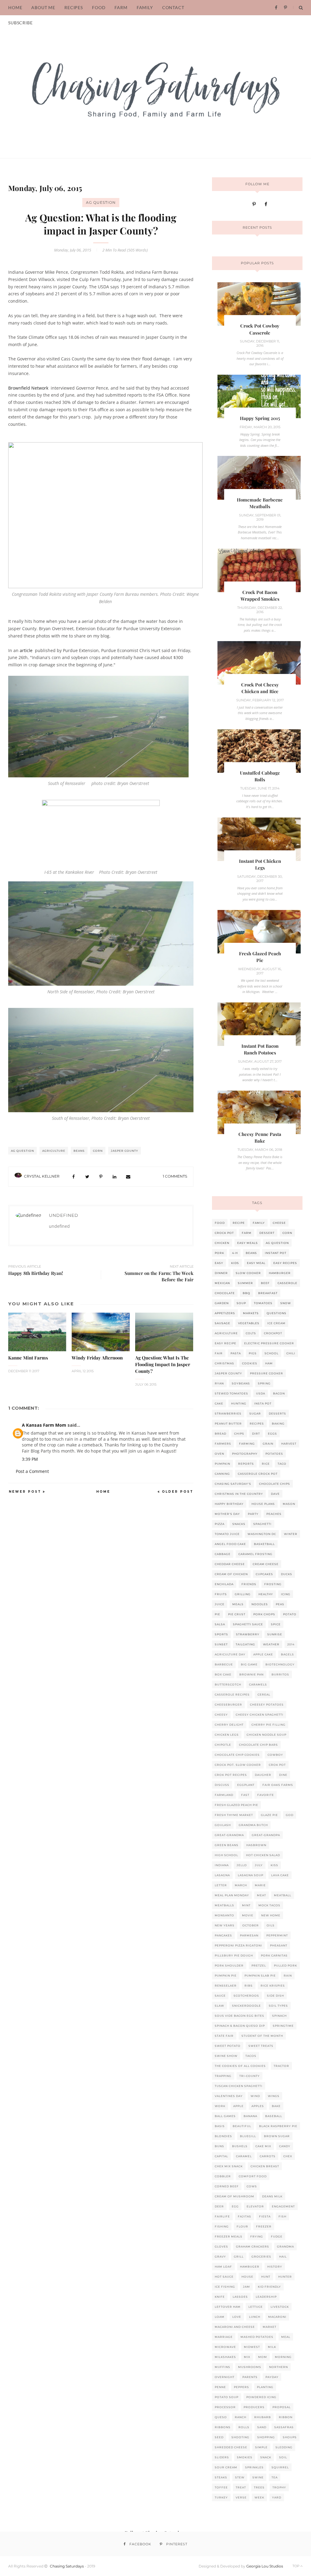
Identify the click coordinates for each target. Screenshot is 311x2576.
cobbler (223, 2176)
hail (283, 2257)
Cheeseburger (228, 1705)
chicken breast (265, 2166)
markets (251, 1313)
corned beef (227, 2186)
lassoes (240, 2297)
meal (286, 2337)
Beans (79, 1151)
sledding (284, 2447)
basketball (264, 1544)
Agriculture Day (230, 1654)
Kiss (274, 1865)
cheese (279, 1223)
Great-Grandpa (266, 1835)
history (275, 2267)
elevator (255, 2206)
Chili (291, 1353)
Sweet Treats (261, 2046)
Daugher (263, 1775)
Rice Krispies (273, 1986)
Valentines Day (229, 2096)
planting (265, 2387)
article (26, 650)
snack (266, 2457)
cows (252, 2186)
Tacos (251, 2056)
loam (220, 2317)
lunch (255, 2317)
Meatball (283, 1895)
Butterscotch (228, 1684)
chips (239, 1434)
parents (250, 2377)
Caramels (258, 1684)
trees (259, 2487)
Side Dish (275, 1996)
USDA (261, 1393)
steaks (221, 2477)
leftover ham (228, 2307)
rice (266, 1464)
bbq (246, 1293)
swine (258, 2477)
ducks (287, 1574)
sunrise (275, 1634)
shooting (240, 2437)
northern (279, 2367)
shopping (266, 2437)
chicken (222, 1243)
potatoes (274, 1454)
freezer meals (229, 2236)
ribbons (223, 2427)
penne (220, 2387)
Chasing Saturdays (67, 2566)
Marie (260, 1885)
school (272, 1353)
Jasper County (125, 1151)
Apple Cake (263, 1654)
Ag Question (101, 202)
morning (283, 2357)
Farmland (224, 1795)
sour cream (226, 2467)
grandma (285, 2246)
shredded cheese (231, 2447)
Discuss (222, 1785)
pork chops (264, 1614)
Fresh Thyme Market (234, 1815)
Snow (286, 1303)
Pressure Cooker (267, 1373)
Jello (242, 1865)
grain (268, 1444)
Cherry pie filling (268, 1725)
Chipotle (223, 1745)
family (259, 1223)
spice (276, 1624)
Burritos (280, 1674)
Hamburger (280, 1273)
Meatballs (224, 1905)
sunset (221, 1644)
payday (272, 2377)
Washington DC (262, 1534)
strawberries (228, 1413)
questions (277, 1313)
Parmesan (249, 1935)
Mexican (222, 1283)
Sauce (220, 1996)
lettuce (256, 2307)
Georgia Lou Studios (265, 2566)
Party (253, 1514)
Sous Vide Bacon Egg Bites (239, 2016)
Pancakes (223, 1935)
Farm (121, 7)
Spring (264, 1383)
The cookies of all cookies (240, 2066)
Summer (245, 1283)
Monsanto (224, 1915)
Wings (274, 2096)
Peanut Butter (228, 1423)
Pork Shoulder (229, 1965)
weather (271, 1644)
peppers (241, 2387)
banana (250, 2116)
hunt (266, 2277)
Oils (271, 1925)
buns (219, 2146)
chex (288, 2156)
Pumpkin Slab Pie (260, 1975)
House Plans (263, 1504)
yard (277, 2497)
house (247, 2277)
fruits (221, 1594)
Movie (248, 1915)
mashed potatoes (257, 2337)
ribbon (286, 2417)
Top (296, 2566)
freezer (264, 2226)
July (259, 1865)
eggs (272, 1434)
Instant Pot (276, 1253)
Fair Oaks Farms (278, 1785)
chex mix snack (229, 2166)
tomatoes (263, 1303)
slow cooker (248, 1273)
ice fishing (225, 2287)
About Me (43, 7)
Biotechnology (280, 1664)
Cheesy (221, 1715)
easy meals (248, 1243)
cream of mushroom (234, 2196)
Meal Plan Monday (232, 1895)
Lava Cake (280, 1875)
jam (246, 2287)
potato (290, 1614)
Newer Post (25, 1492)
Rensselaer (226, 1986)
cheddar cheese (230, 1564)
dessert (267, 1233)
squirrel (280, 2467)
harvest (289, 1444)
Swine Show (226, 2056)
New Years (225, 1925)
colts (251, 1333)
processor (225, 2407)
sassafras (284, 2427)
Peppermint (277, 1935)
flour (242, 2226)
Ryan (219, 1383)
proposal (282, 2407)
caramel (244, 2156)
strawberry (248, 1634)
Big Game (249, 1664)
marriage (224, 2337)
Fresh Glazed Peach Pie (236, 1805)
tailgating (245, 1644)
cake (219, 1403)
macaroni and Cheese (235, 2327)
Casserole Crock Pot (258, 1474)
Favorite (266, 1795)
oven (219, 1454)
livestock (280, 2307)
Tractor (281, 2066)
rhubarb (263, 2417)
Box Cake (223, 1674)
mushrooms (250, 2367)
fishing (222, 2226)
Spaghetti (262, 1524)
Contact (173, 7)
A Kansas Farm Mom (44, 1425)
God (290, 1815)
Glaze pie (269, 1815)
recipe (239, 1223)
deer (219, 2206)
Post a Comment (32, 1471)
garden (222, 1303)
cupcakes (264, 1574)
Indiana (222, 1865)
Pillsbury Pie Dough (234, 1955)
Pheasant (279, 1945)
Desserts (277, 1413)
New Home (271, 1915)
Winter (291, 1534)
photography (245, 1454)
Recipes (257, 1423)
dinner (221, 1273)
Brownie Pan (251, 1674)
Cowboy (275, 1755)
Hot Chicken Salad (263, 1855)
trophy (279, 2487)
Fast (245, 1795)
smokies (245, 2457)
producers (254, 2407)
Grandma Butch (253, 1825)
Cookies (250, 1363)
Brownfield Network (28, 388)
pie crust (237, 1614)
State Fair (224, 2036)
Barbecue (224, 1664)
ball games (225, 2116)
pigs (253, 1353)
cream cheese (266, 1564)
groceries (261, 2257)
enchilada (224, 1584)
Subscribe (21, 23)
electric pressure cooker (269, 1343)
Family (145, 7)
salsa (220, 1624)
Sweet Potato (228, 2046)
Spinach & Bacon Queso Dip (240, 2026)
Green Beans (227, 1845)
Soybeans (241, 1383)
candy (285, 2146)
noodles (260, 1604)
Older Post (178, 1492)
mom (263, 2357)
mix (247, 2357)
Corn (98, 1151)
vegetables (249, 1323)
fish (282, 2216)
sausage (222, 1323)
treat (241, 2487)
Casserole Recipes (232, 1694)
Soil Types (278, 2006)
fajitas (244, 2216)
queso (221, 2417)
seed (219, 2437)
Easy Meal (256, 1263)
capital (221, 2156)
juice (220, 1604)
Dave (275, 1494)
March (241, 1885)
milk (272, 2347)
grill (239, 2257)
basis (220, 2126)
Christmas (224, 1363)
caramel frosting (255, 1554)
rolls (244, 2427)
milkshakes (225, 2357)
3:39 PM (30, 1459)
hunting (239, 1403)
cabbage (223, 1554)
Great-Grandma (229, 1835)
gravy (220, 2257)
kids (235, 1263)
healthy (266, 1594)
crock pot (224, 1233)
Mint (246, 1905)
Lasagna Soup (251, 1875)
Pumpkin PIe (226, 1975)
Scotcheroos (246, 1996)
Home (103, 1492)
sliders (222, 2457)
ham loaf (223, 2267)
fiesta (265, 2216)
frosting (273, 1584)
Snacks (239, 1524)
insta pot (263, 1403)
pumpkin (222, 1464)
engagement (283, 2206)
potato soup (227, 2397)
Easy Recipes (285, 1263)
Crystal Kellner (42, 1176)
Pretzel (259, 1965)
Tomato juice (227, 1534)
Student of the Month (262, 2036)
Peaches (274, 1514)
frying (257, 2236)
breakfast (268, 1293)
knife (220, 2297)
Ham (269, 1363)
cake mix (263, 2146)
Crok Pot (277, 1765)
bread (220, 1434)
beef (265, 1283)
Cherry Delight (229, 1725)
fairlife (222, 2216)
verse (241, 2497)
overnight (225, 2377)
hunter (285, 2277)
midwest (252, 2347)
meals (238, 1604)
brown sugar (277, 2136)
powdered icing (261, 2397)
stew (240, 2477)
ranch (241, 2417)
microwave (225, 2347)
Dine (283, 1775)
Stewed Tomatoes (231, 1393)
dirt (256, 1434)
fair (219, 1353)
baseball (274, 2116)
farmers (223, 1444)
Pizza (220, 1524)
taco (282, 1464)
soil (283, 2457)
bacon (279, 1393)
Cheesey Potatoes (267, 1705)
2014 (291, 1644)
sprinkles (254, 2467)
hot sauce (224, 2277)
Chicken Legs (227, 1735)
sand (262, 2427)
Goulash (223, 1825)
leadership (266, 2297)
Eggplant (246, 1785)
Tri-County (249, 2076)
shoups (290, 2437)
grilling (243, 1594)
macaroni (277, 2317)
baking (278, 1423)
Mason (289, 1504)
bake (276, 2106)
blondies (223, 2136)
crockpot (273, 1333)
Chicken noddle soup (267, 1735)
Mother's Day (227, 1514)
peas (280, 1604)
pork (219, 1253)
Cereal (264, 1694)
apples (258, 2106)
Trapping (223, 2076)
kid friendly (269, 2287)
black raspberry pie (278, 2126)
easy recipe (226, 1343)
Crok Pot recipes (231, 1775)
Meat (261, 1895)
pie (217, 1614)
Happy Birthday (229, 1504)
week (259, 2497)
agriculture (54, 1151)
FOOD (99, 7)
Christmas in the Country (239, 1494)
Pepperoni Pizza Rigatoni (238, 1945)
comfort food (253, 2176)
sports (221, 1634)
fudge (277, 2236)
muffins (222, 2367)
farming (247, 1444)
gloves (221, 2246)
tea (275, 2477)
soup (241, 1303)
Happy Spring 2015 (260, 418)
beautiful (242, 2126)
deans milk (272, 2196)
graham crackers (253, 2246)
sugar (255, 1413)
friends (249, 1584)
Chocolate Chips (275, 1484)
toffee (221, 2487)
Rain (288, 1975)
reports (246, 1464)
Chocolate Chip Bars (258, 1745)
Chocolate (225, 1293)
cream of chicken (231, 1574)
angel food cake (230, 1544)
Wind (255, 2096)
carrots (268, 2156)
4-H (235, 1253)
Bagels (287, 1654)
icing (286, 1594)
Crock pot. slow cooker (238, 1765)
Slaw (219, 2006)
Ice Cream (276, 1323)
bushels (240, 2146)
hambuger (250, 2267)
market (270, 2327)
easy (219, 1263)
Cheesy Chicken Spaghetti (260, 1715)
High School (226, 1855)
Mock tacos (269, 1905)
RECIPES (74, 7)
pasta (236, 1353)
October (251, 1925)
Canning (222, 1474)
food (220, 1223)
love (237, 2317)
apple (238, 2106)
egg (235, 2206)
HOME (15, 7)
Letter (221, 1885)
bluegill (248, 2136)
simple (261, 2447)
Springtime (283, 2026)
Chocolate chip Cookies (237, 1755)
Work (220, 2106)
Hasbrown (256, 1845)
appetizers (225, 1313)
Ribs (249, 1986)
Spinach (279, 2016)
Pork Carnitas (274, 1955)
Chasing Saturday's (233, 1484)
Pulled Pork (285, 1965)
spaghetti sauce (248, 1624)
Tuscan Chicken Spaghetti (239, 2086)
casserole (287, 1283)
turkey (221, 2497)
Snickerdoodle (246, 2006)
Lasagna (222, 1875)
